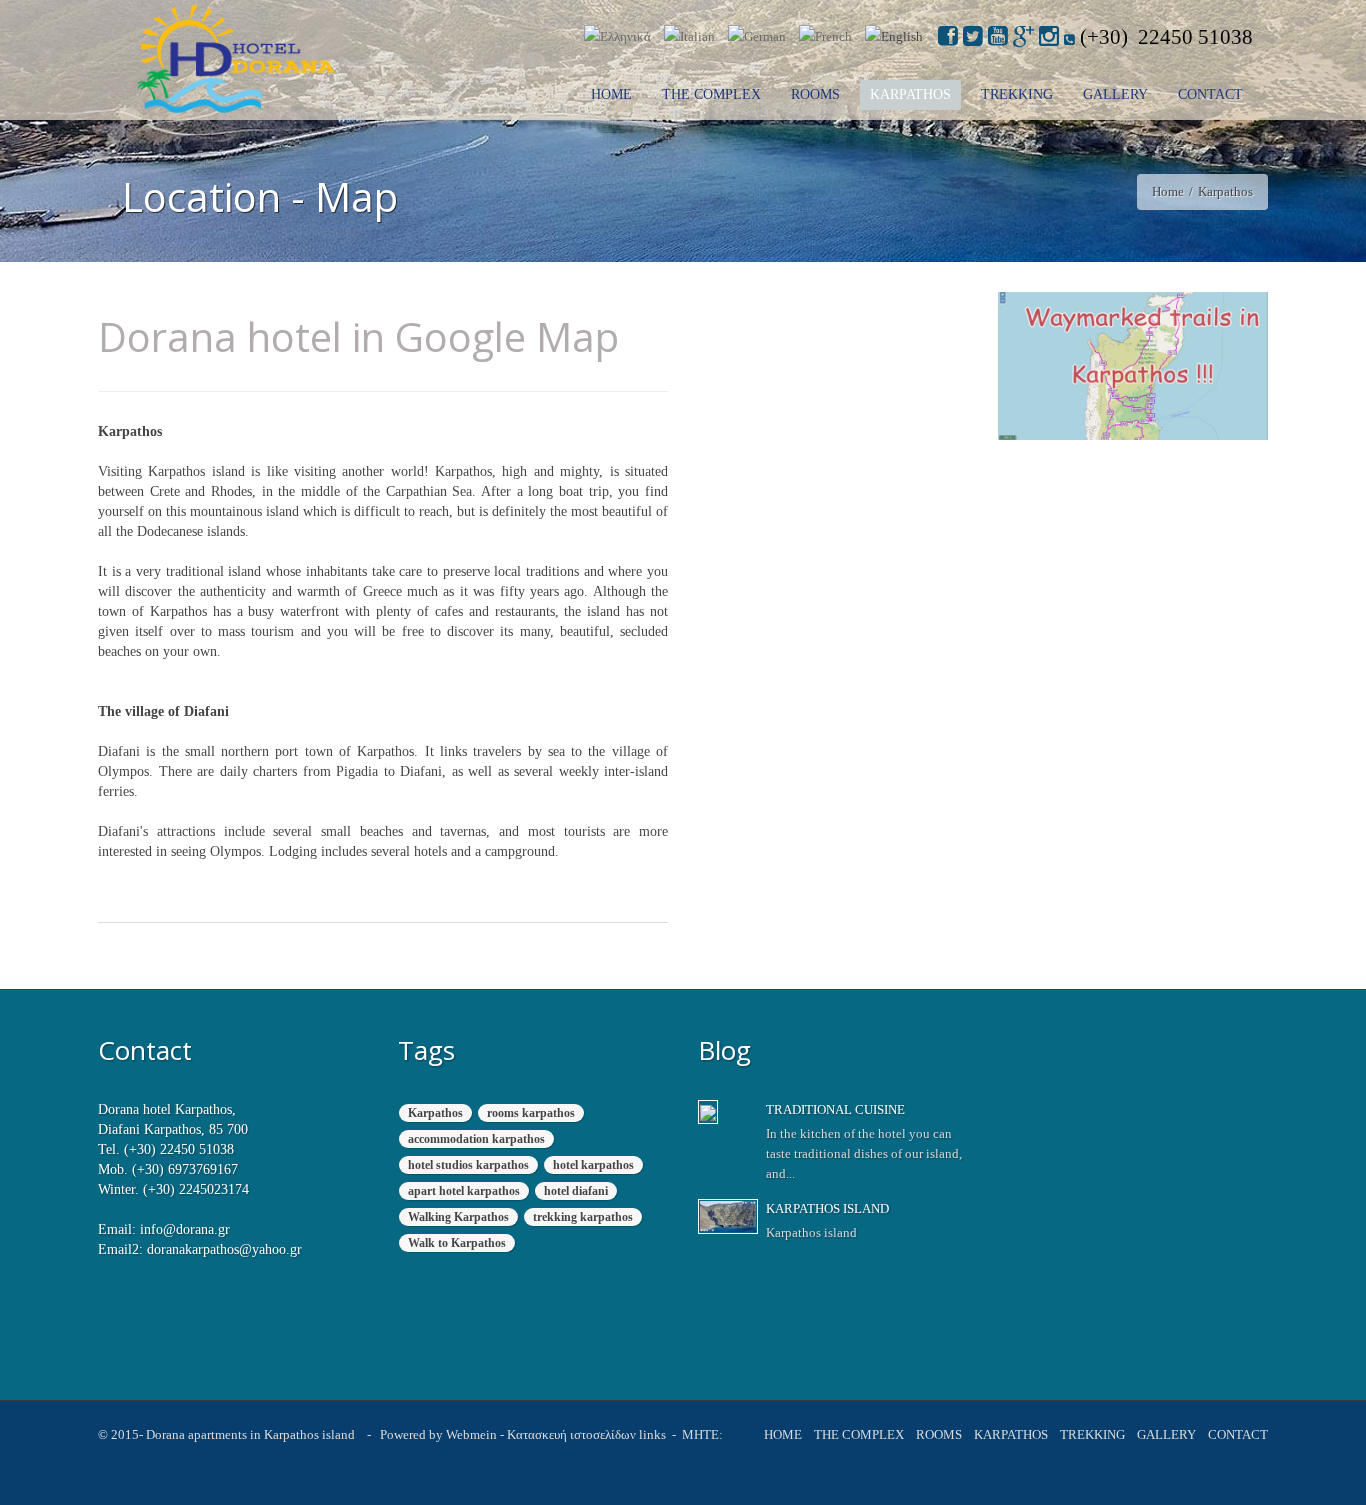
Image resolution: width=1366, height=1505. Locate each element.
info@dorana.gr (185, 1229)
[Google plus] (1023, 36)
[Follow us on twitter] (973, 36)
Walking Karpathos (458, 1217)
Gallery (1115, 94)
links (651, 1435)
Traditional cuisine (835, 1110)
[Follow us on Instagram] (1049, 36)
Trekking (1017, 94)
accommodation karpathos (476, 1139)
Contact (1210, 94)
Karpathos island (827, 1209)
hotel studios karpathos (468, 1165)
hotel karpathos (593, 1165)
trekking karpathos (583, 1217)
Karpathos (910, 94)
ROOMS (815, 94)
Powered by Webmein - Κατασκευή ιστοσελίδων (508, 1435)
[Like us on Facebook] (948, 36)
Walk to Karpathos (457, 1243)
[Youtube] (998, 36)
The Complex (711, 94)
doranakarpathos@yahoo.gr (224, 1249)
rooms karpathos (531, 1113)
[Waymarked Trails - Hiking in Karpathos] (1133, 366)
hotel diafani (576, 1191)
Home (611, 94)
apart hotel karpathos (464, 1191)
